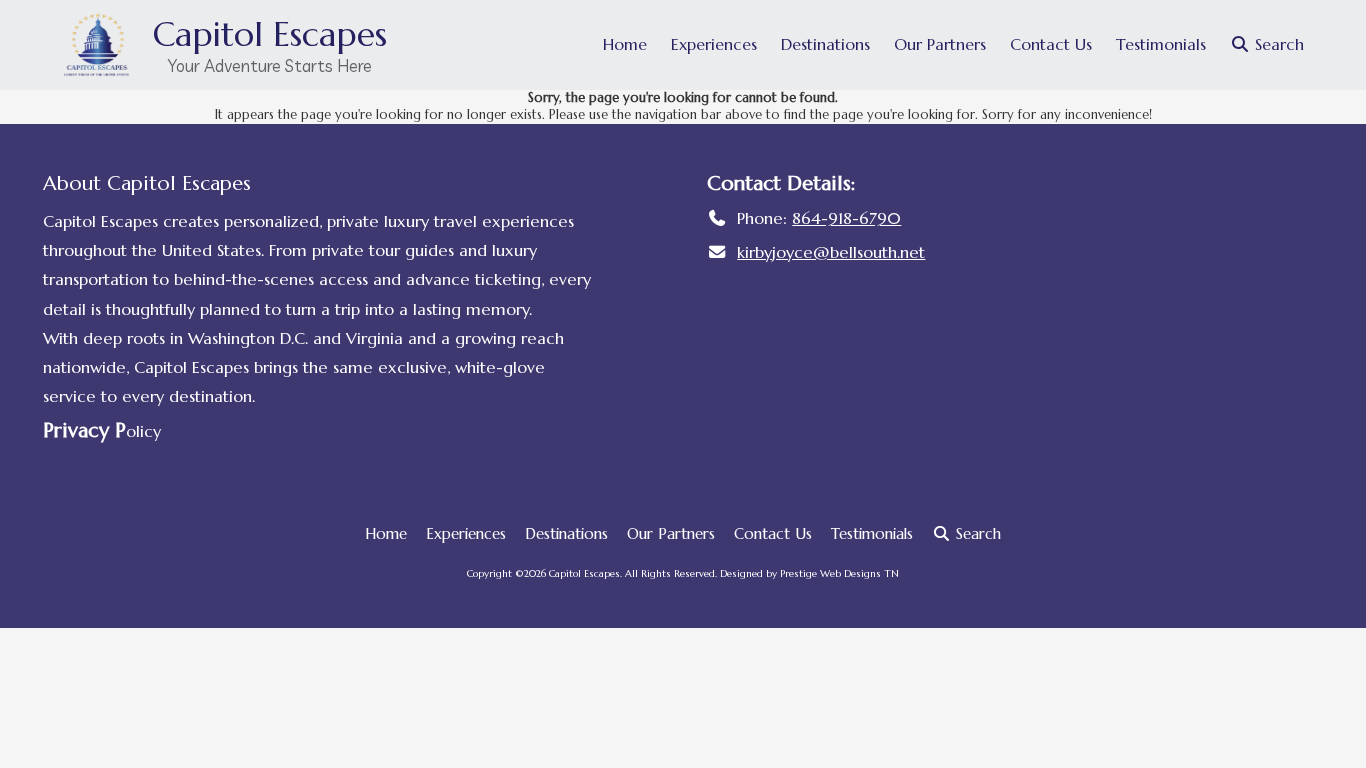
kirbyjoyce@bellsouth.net (831, 252)
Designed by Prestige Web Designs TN (809, 573)
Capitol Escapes (270, 34)
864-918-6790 (846, 218)
